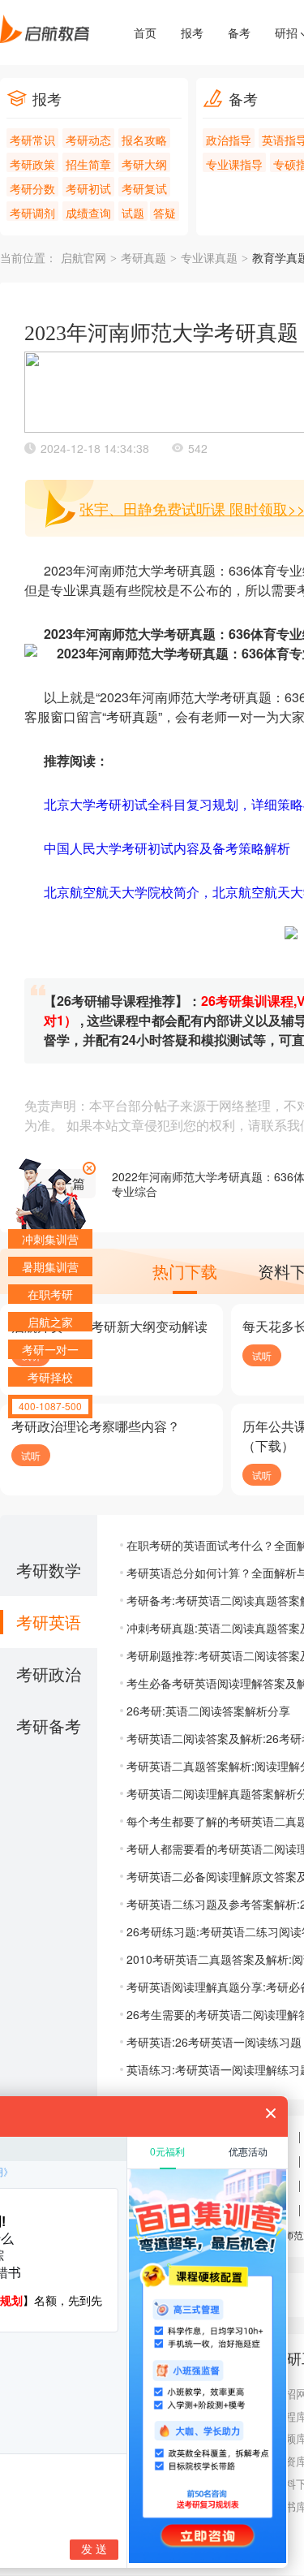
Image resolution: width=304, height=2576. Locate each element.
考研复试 (144, 188)
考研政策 (32, 164)
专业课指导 (234, 164)
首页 (145, 32)
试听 (262, 1355)
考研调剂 (32, 213)
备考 (239, 32)
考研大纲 (144, 164)
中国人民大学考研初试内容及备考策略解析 (167, 848)
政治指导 (229, 140)
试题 (133, 213)
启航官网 (83, 259)
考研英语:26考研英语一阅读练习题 (214, 2042)
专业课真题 (209, 259)
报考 (192, 32)
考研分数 (32, 188)
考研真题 (143, 259)
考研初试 (88, 188)
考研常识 (32, 140)
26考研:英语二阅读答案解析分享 (208, 1711)
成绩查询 (88, 213)
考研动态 (88, 140)
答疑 (165, 213)
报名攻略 (144, 140)
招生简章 (88, 164)
